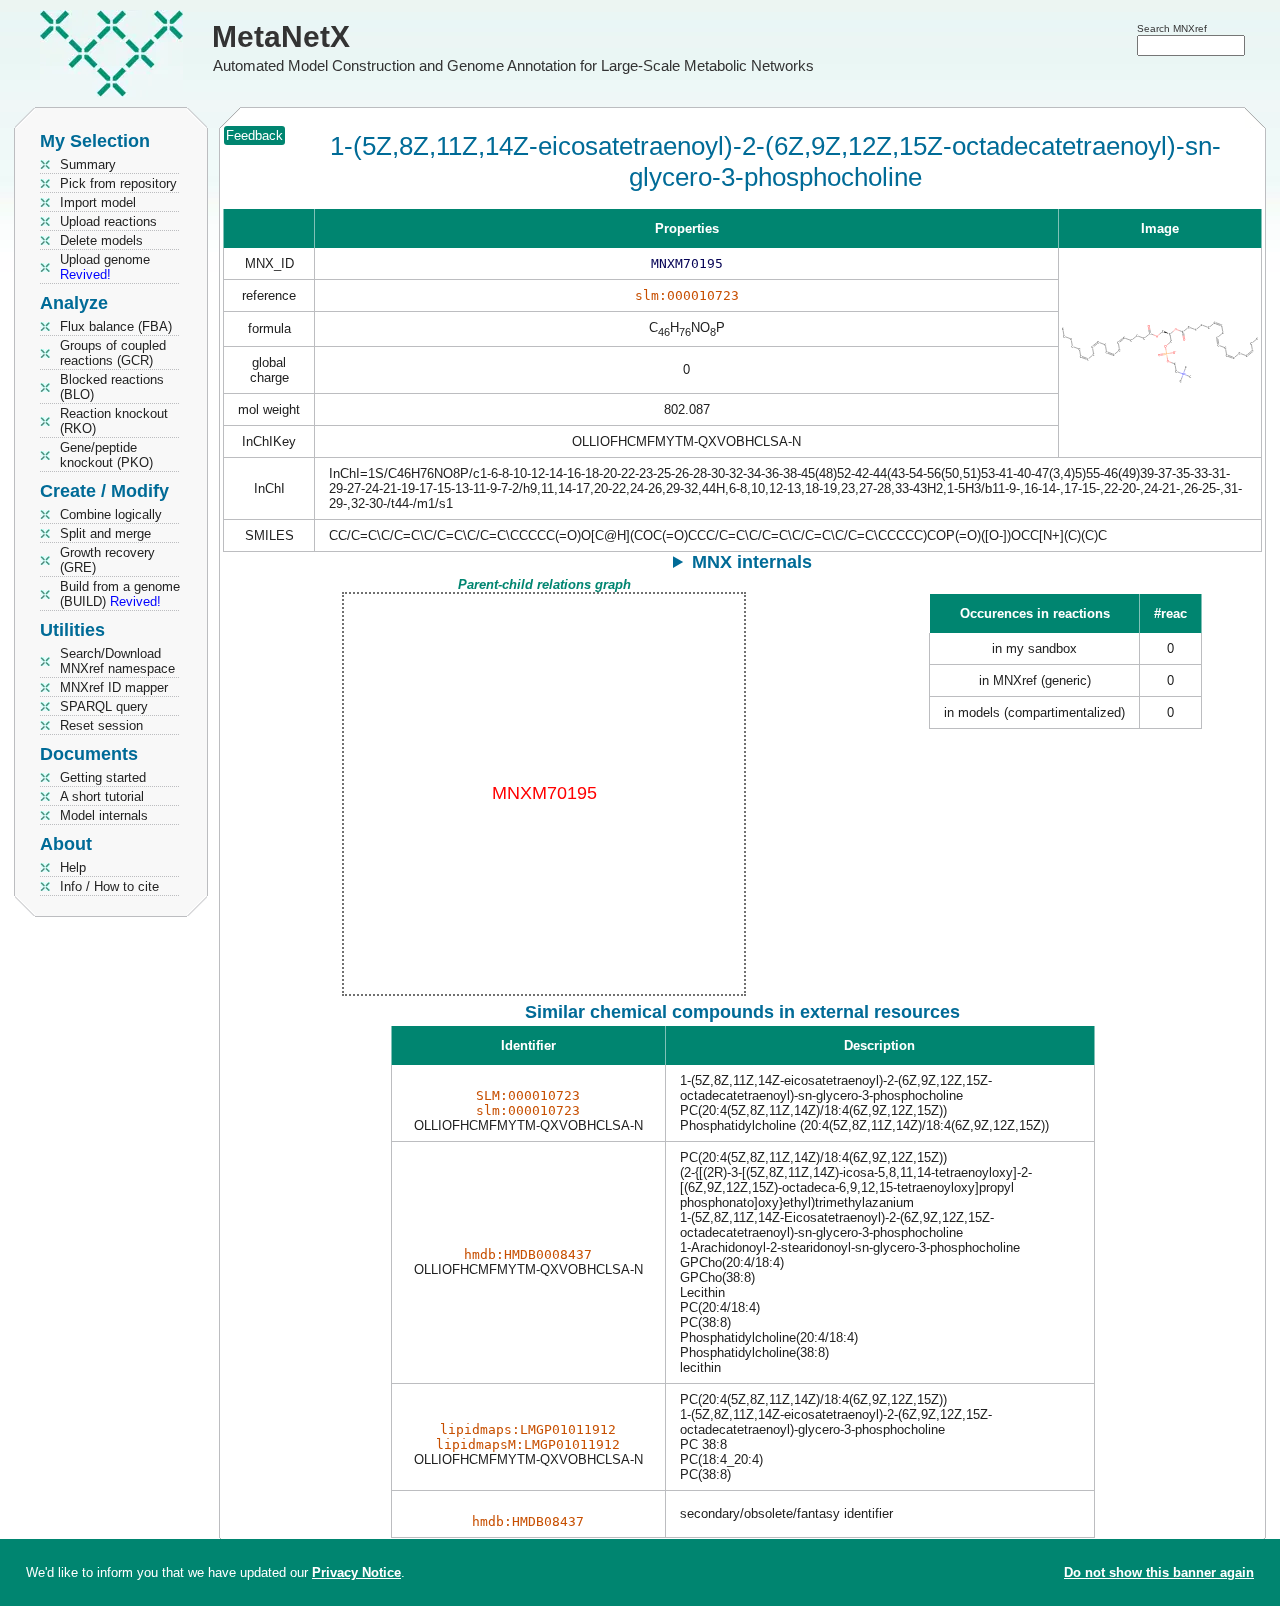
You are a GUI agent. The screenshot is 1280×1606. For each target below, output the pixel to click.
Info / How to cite (109, 886)
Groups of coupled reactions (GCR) (113, 353)
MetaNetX (281, 36)
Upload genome (105, 267)
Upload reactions (108, 221)
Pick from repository (118, 183)
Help (73, 867)
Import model (98, 202)
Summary (88, 164)
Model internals (104, 815)
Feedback (254, 135)
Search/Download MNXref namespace (117, 661)
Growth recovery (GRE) (107, 560)
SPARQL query (104, 706)
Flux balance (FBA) (116, 326)
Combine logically (111, 514)
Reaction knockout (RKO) (114, 421)
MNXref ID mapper (114, 687)
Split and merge (105, 533)
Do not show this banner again (1159, 1572)
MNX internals (752, 562)
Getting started (103, 777)
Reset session (101, 725)
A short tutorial (102, 796)
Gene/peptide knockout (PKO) (106, 455)
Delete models (101, 240)
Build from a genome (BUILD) (120, 594)
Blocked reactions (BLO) (112, 387)
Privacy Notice (356, 1572)
